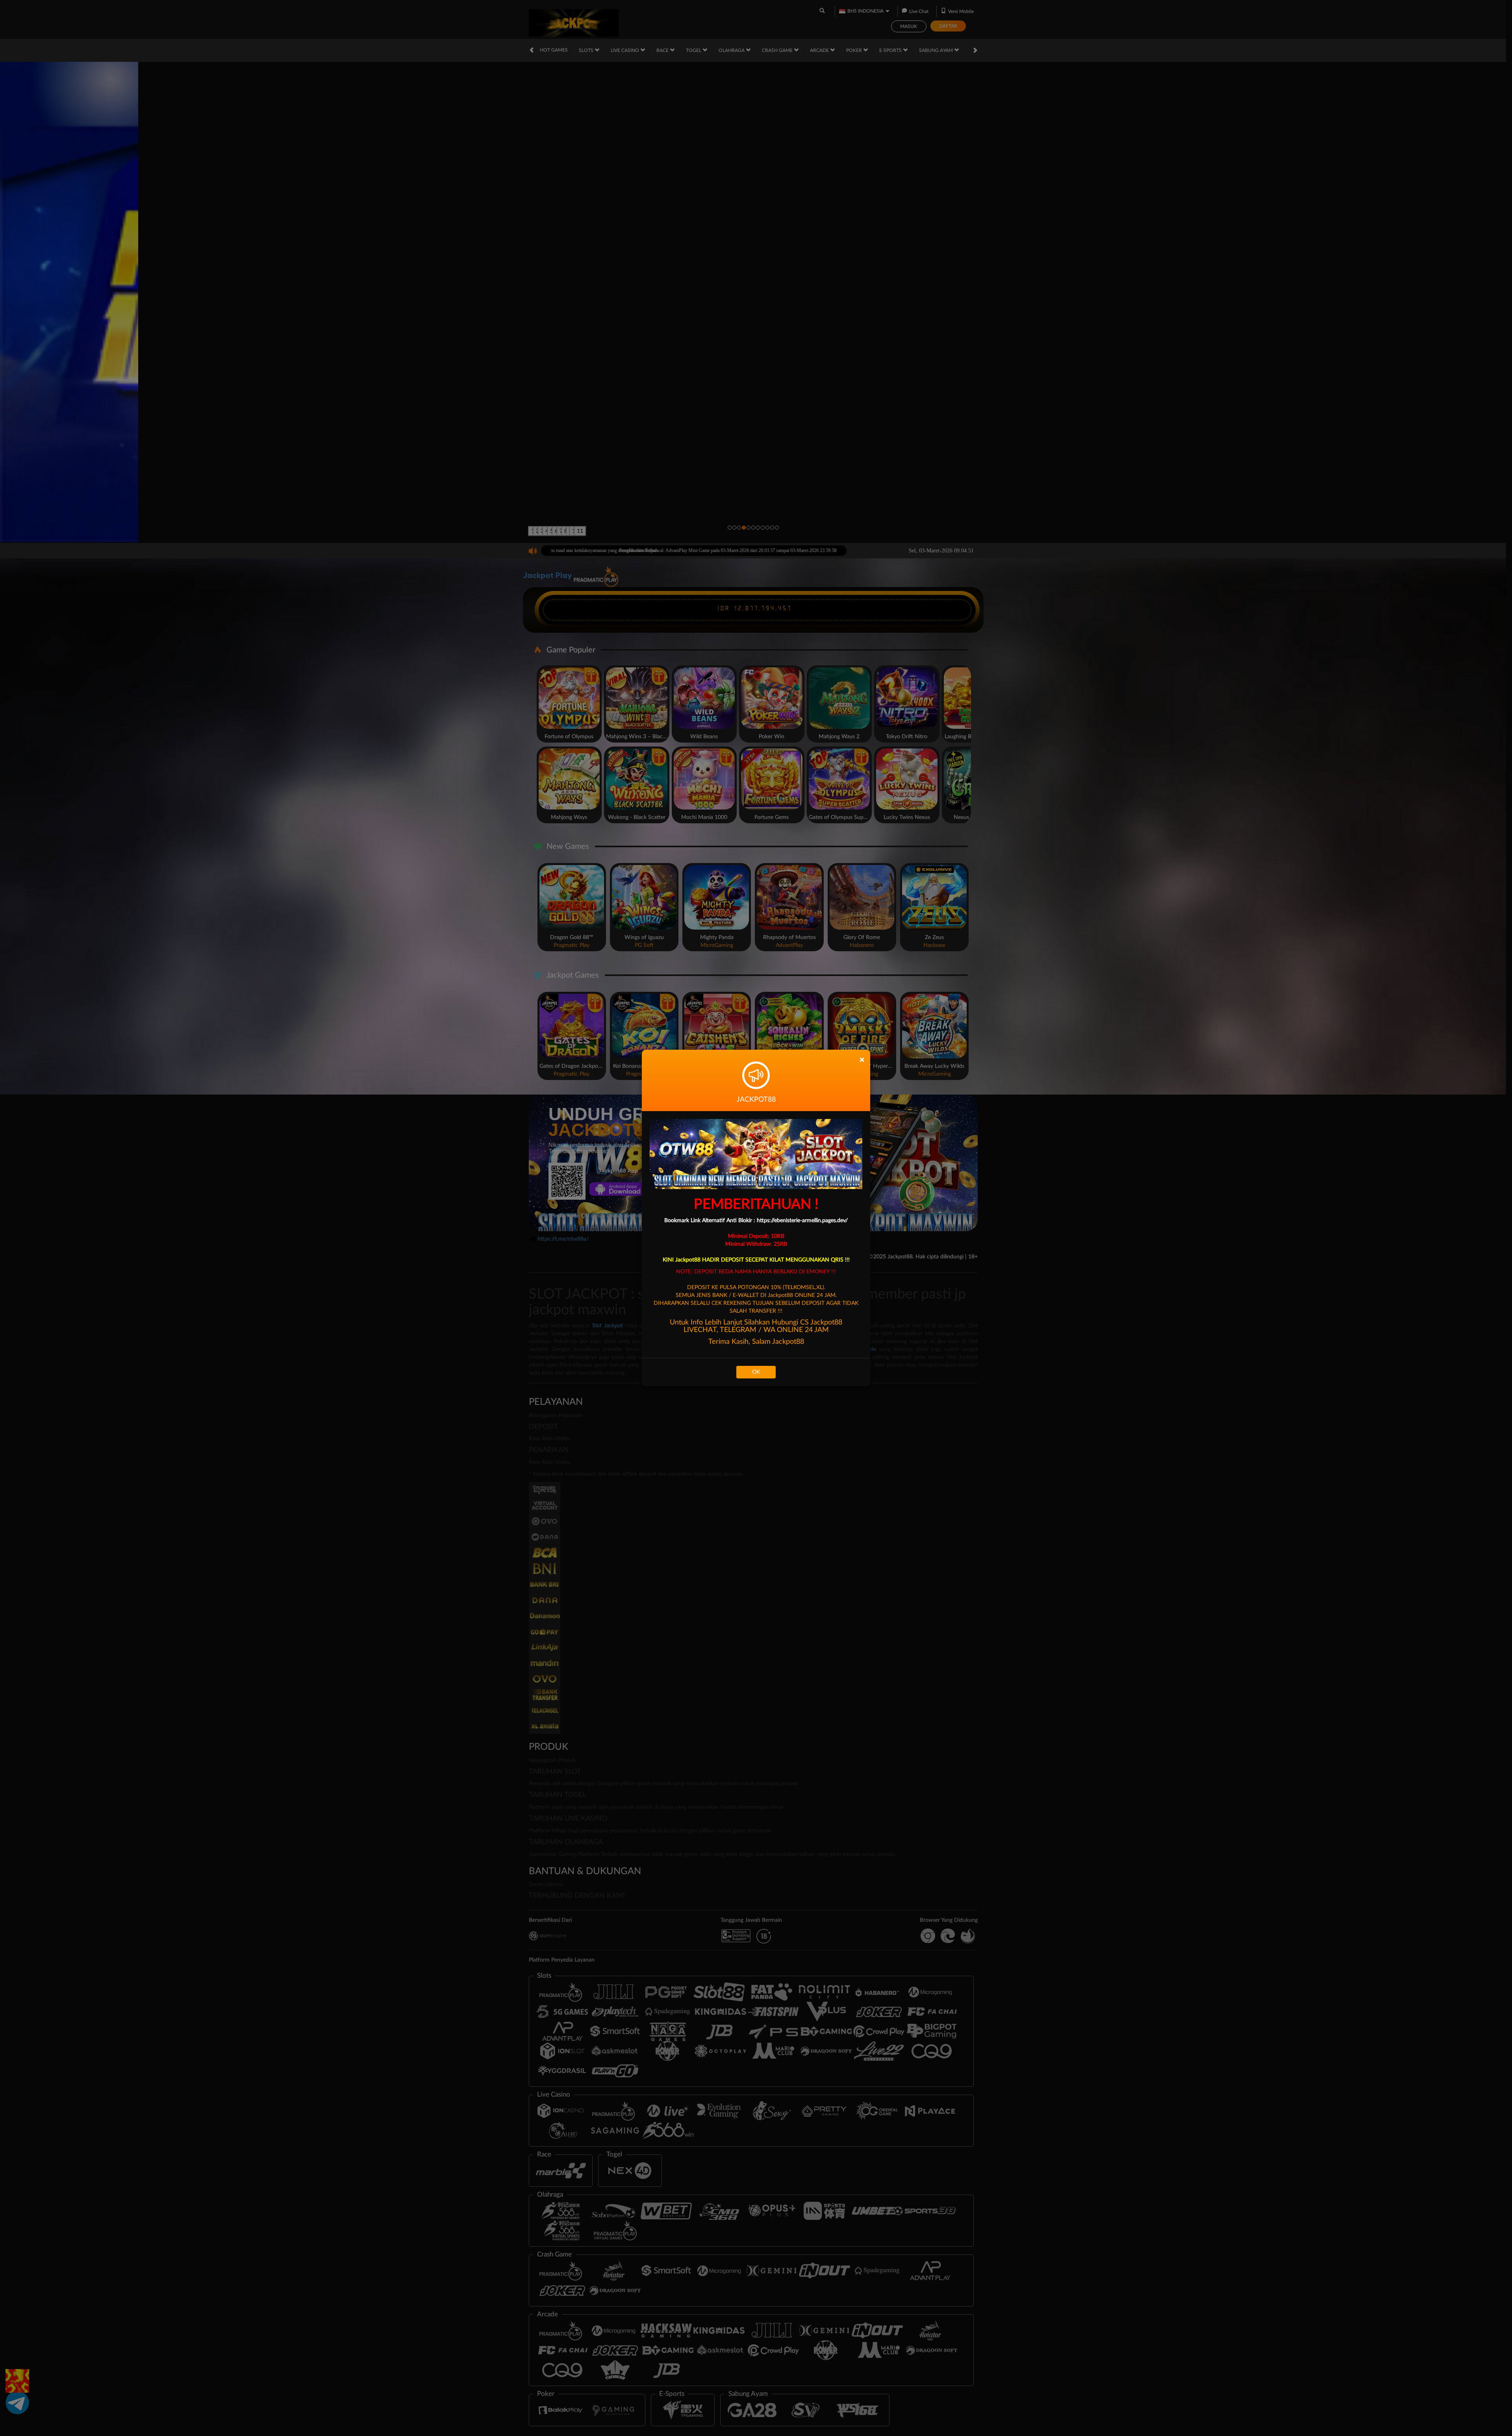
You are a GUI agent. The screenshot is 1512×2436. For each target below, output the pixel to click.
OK (756, 1372)
